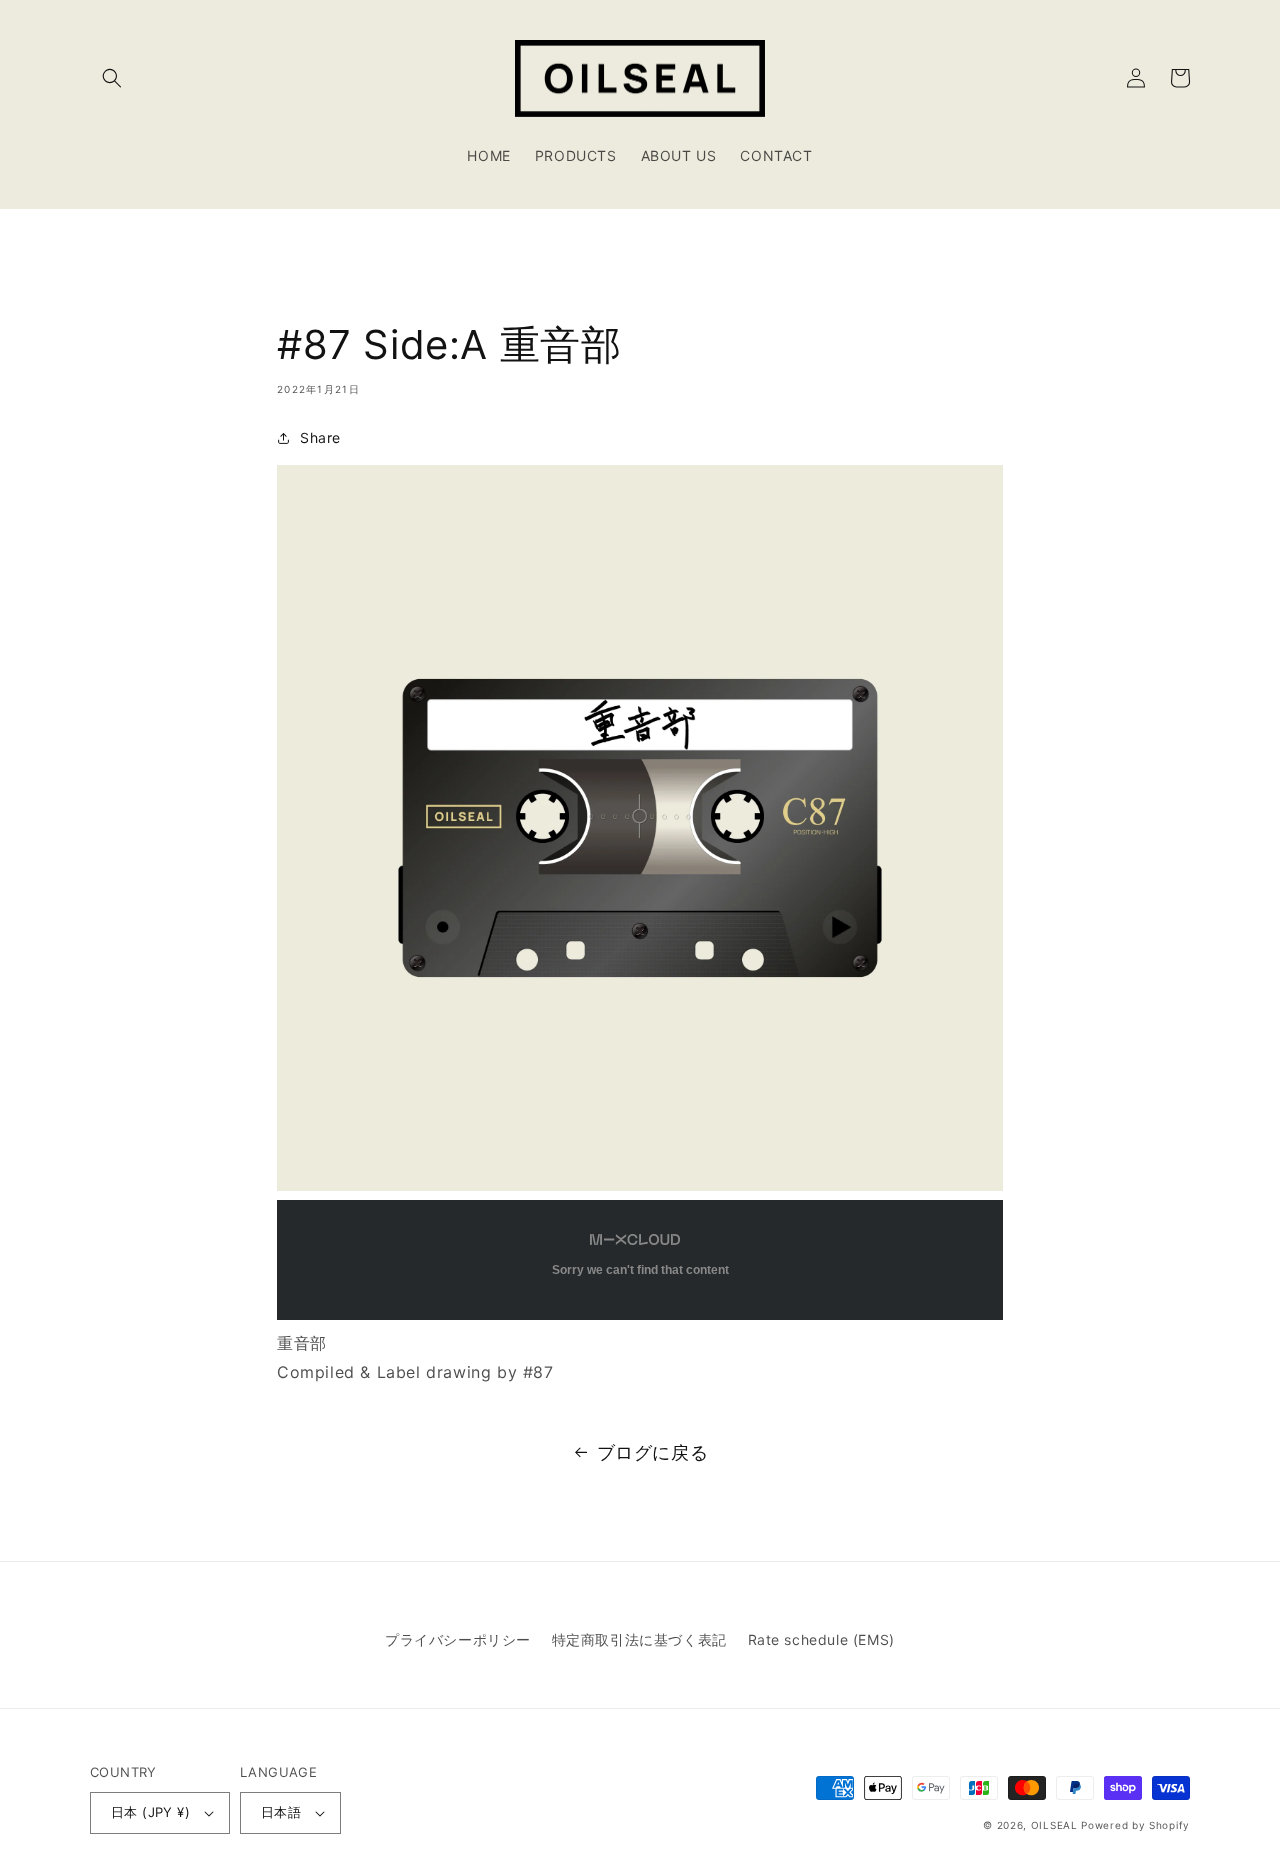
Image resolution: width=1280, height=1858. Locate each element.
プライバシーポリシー (458, 1639)
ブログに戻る (653, 1452)
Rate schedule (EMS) (821, 1639)
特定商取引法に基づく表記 (639, 1639)
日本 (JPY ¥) (150, 1812)
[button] (112, 78)
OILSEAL (1054, 1825)
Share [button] (320, 437)
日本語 (281, 1812)
